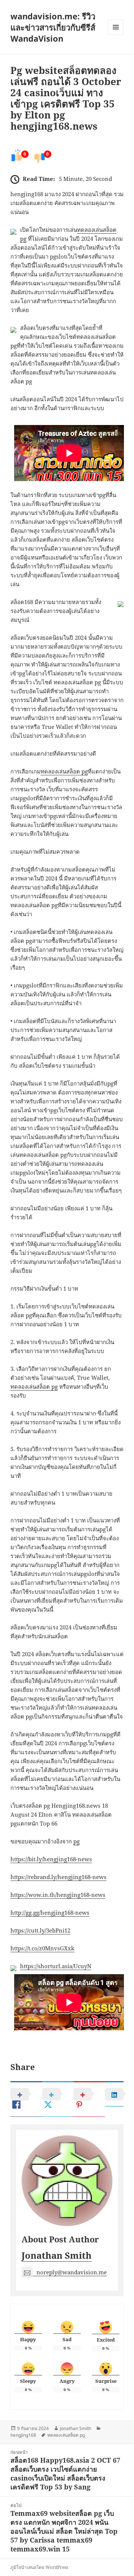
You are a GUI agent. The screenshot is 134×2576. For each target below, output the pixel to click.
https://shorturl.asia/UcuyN (56, 1966)
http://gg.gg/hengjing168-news (50, 1912)
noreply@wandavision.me (72, 2272)
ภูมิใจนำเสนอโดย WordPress (39, 2567)
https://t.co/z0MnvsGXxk (42, 1948)
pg (76, 1841)
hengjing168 (23, 2435)
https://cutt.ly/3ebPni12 (40, 1930)
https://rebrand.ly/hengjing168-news (58, 1877)
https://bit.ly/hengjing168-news (51, 1859)
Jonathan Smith (57, 2255)
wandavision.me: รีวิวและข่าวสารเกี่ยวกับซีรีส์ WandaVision (53, 27)
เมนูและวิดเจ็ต (116, 27)
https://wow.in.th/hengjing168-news (58, 1895)
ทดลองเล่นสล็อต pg (64, 771)
